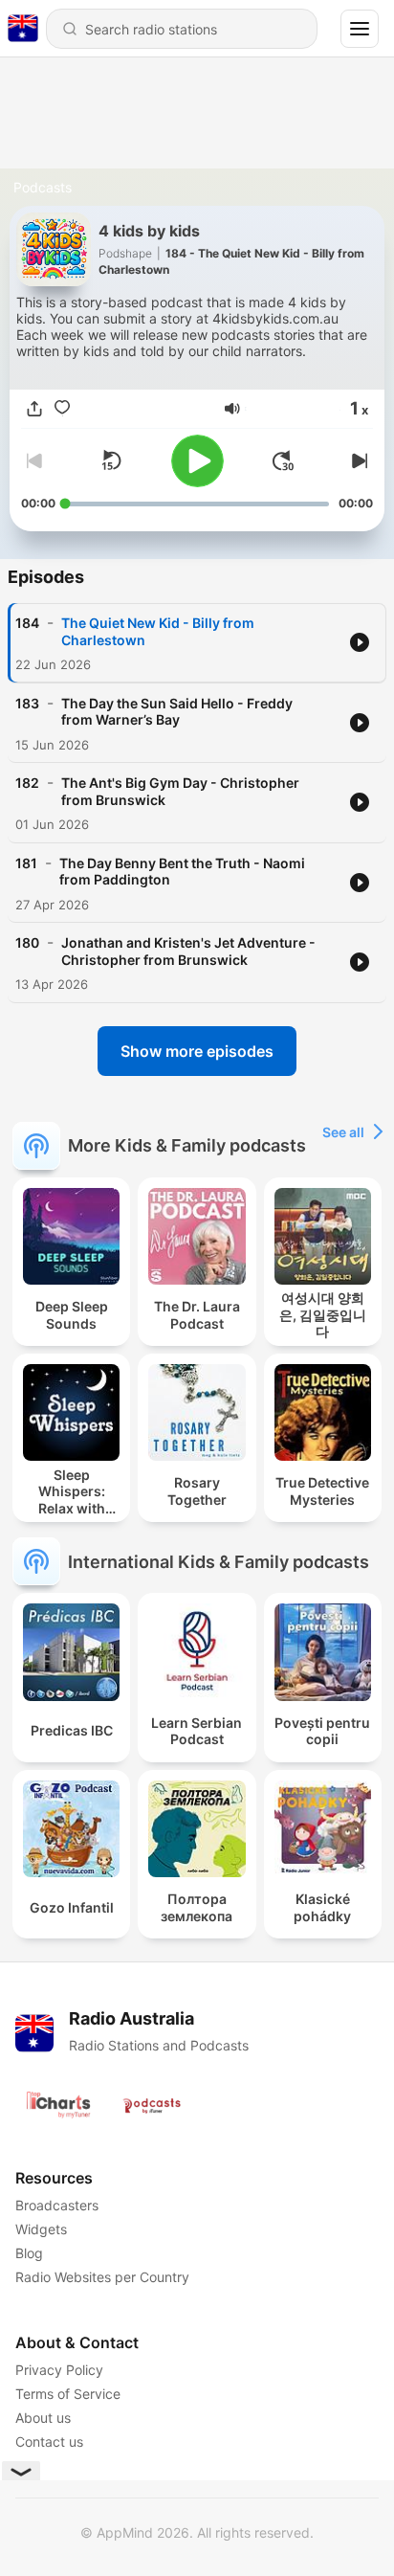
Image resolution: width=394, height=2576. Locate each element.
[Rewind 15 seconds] (111, 460)
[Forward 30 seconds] (283, 460)
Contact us (49, 2442)
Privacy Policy (59, 2370)
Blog (29, 2253)
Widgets (41, 2229)
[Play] (197, 461)
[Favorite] (62, 409)
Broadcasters (57, 2205)
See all (343, 1132)
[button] (232, 409)
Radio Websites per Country (102, 2277)
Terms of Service (68, 2394)
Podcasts (43, 187)
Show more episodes (197, 1051)
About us (43, 2418)
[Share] (34, 409)
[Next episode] (358, 460)
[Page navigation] (360, 29)
